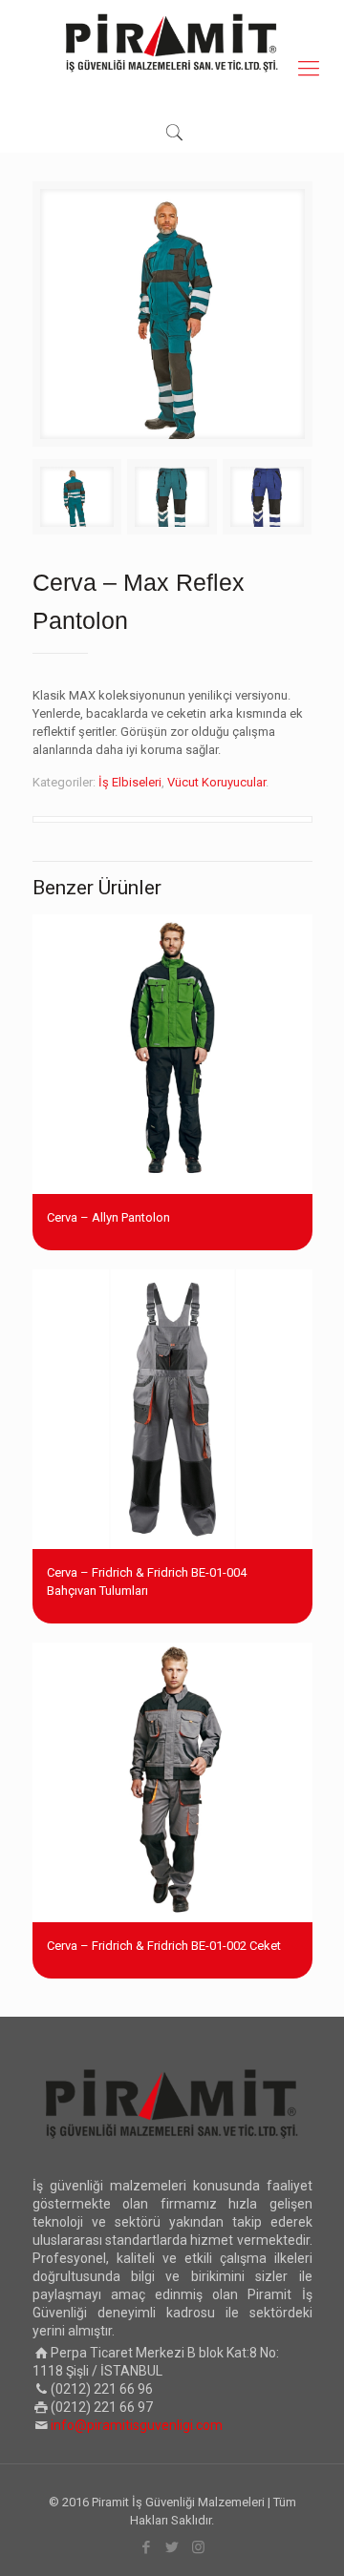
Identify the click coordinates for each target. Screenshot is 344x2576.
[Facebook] (147, 2547)
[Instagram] (198, 2547)
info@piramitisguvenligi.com (137, 2425)
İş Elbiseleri (130, 782)
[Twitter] (172, 2547)
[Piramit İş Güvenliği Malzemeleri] (172, 43)
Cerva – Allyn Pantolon (108, 1217)
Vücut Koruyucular (216, 782)
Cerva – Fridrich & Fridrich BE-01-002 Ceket (164, 1946)
